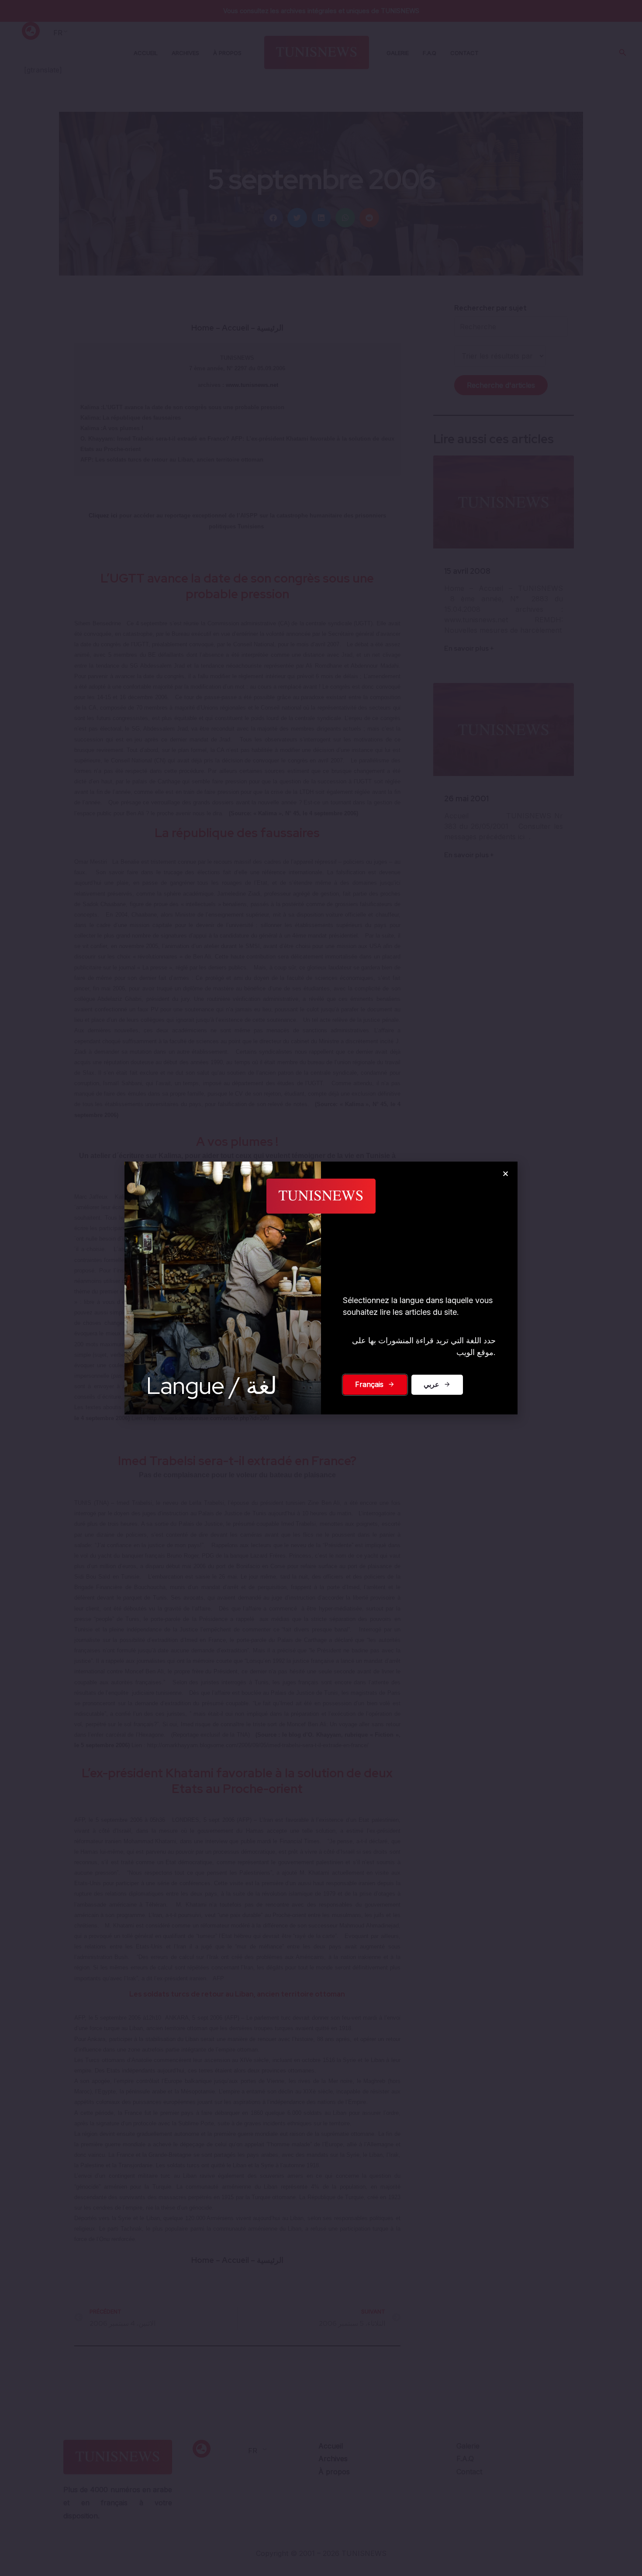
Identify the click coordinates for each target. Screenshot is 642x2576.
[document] (321, 1288)
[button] (506, 1174)
